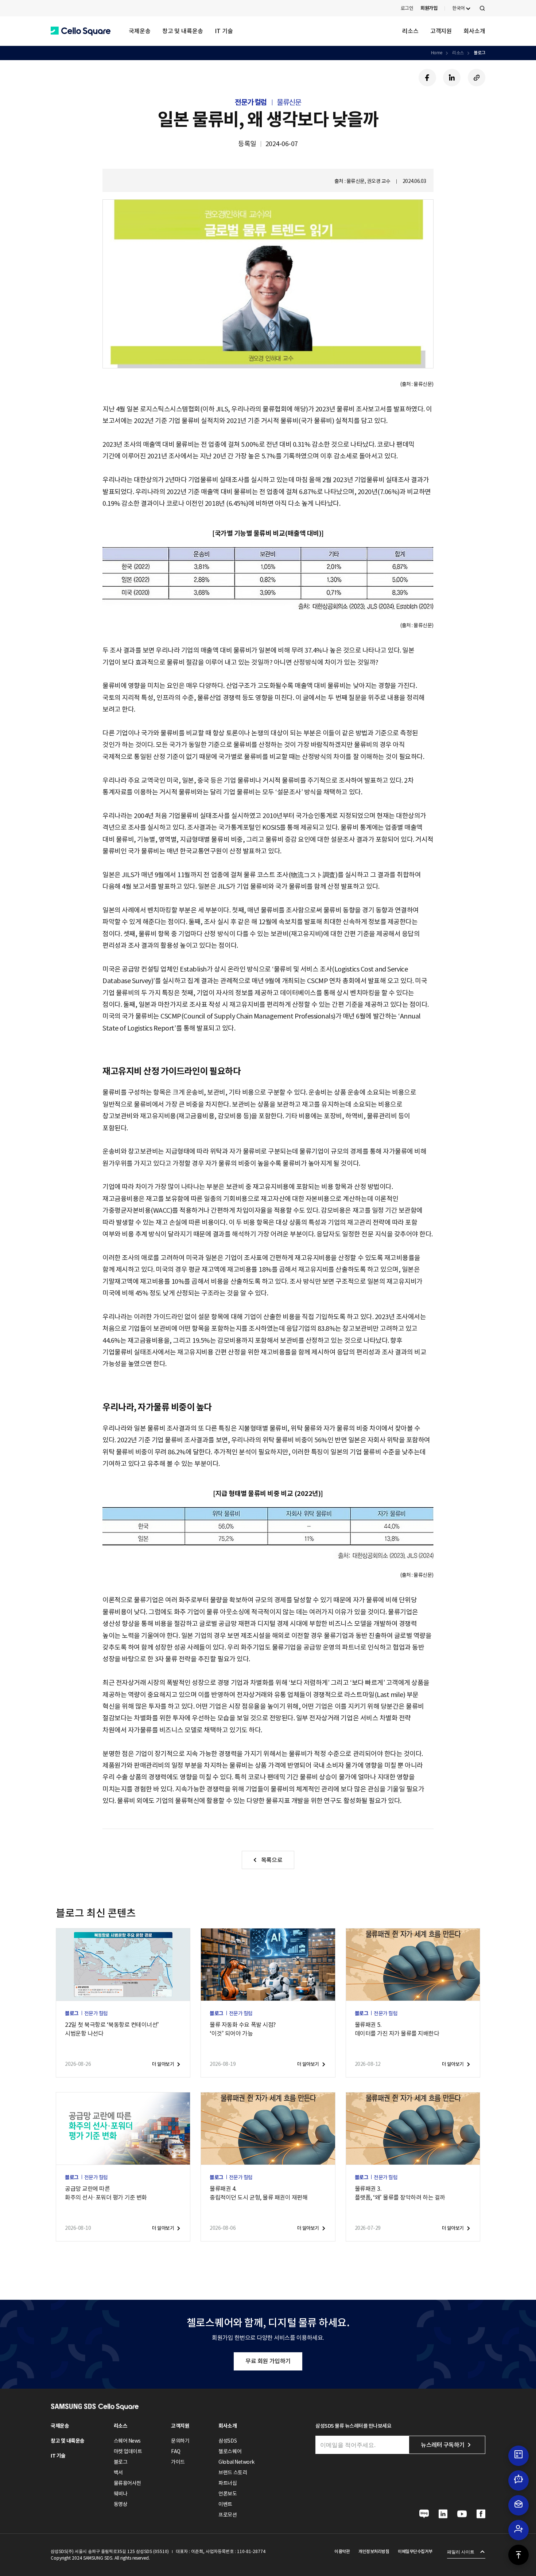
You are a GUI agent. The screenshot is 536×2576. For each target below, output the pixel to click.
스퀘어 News (127, 2441)
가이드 (178, 2462)
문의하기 (180, 2441)
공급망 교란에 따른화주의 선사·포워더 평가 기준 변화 (106, 2193)
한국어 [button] (459, 8)
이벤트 (225, 2504)
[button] (81, 31)
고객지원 (441, 31)
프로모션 (228, 2515)
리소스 (410, 31)
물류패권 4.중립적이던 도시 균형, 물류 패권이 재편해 (259, 2193)
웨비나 (121, 2494)
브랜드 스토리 (233, 2473)
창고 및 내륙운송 (183, 31)
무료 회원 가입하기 (268, 2361)
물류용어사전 (127, 2483)
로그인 (407, 8)
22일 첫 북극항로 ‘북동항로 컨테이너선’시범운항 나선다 (112, 2029)
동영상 (121, 2504)
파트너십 (228, 2483)
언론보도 (228, 2494)
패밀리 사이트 (461, 2552)
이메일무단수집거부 (415, 2551)
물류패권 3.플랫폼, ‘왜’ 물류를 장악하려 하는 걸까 (400, 2193)
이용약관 (342, 2551)
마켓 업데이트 (128, 2451)
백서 (118, 2473)
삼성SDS (228, 2441)
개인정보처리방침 (374, 2551)
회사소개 (474, 31)
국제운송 (140, 31)
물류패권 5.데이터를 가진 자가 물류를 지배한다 (397, 2029)
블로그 (479, 53)
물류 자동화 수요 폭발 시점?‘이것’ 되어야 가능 (242, 2029)
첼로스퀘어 (230, 2451)
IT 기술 (224, 31)
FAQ (176, 2451)
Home (437, 53)
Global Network (236, 2462)
